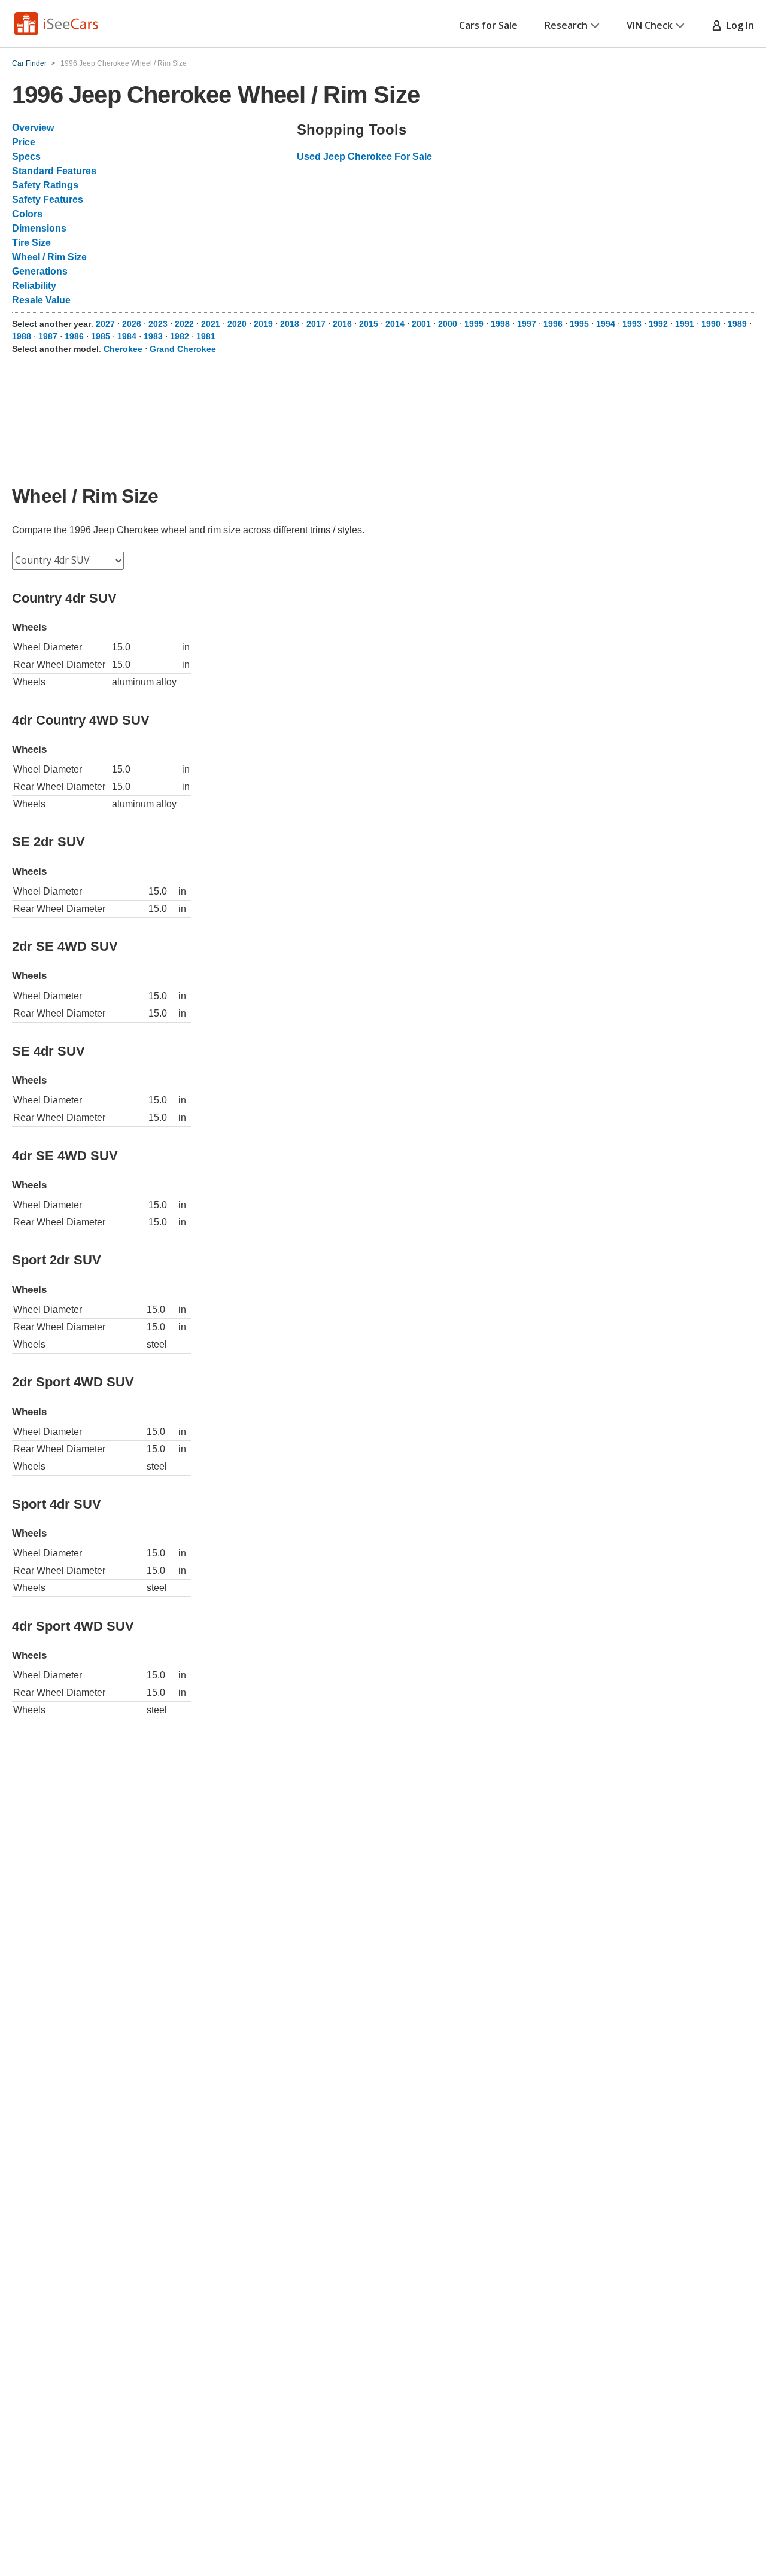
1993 (632, 324)
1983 (153, 336)
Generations (40, 271)
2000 (448, 324)
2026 (132, 324)
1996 (553, 324)
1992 (658, 324)
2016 (342, 324)
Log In (738, 25)
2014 (395, 324)
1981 (206, 336)
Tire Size (31, 243)
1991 (685, 324)
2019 (263, 324)
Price (24, 142)
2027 (105, 324)
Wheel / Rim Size (49, 257)
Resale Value (41, 300)
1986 (74, 336)
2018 (290, 324)
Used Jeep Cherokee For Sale (364, 156)
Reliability (34, 286)
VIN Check (650, 25)
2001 (421, 324)
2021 (211, 324)
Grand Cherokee (183, 349)
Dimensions (39, 228)
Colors (27, 214)
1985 (101, 336)
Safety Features (48, 200)
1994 (606, 324)
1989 (737, 324)
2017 (316, 324)
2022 (184, 324)
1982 (180, 336)
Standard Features (54, 171)
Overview (33, 128)
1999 (474, 324)
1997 (527, 324)
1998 (500, 324)
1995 (579, 324)
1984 (127, 336)
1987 (48, 336)
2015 (369, 324)
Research (566, 25)
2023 (158, 324)
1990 (711, 324)
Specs (26, 156)
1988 (22, 336)
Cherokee (123, 349)
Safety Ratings (45, 185)
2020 (237, 324)
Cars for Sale (488, 25)
